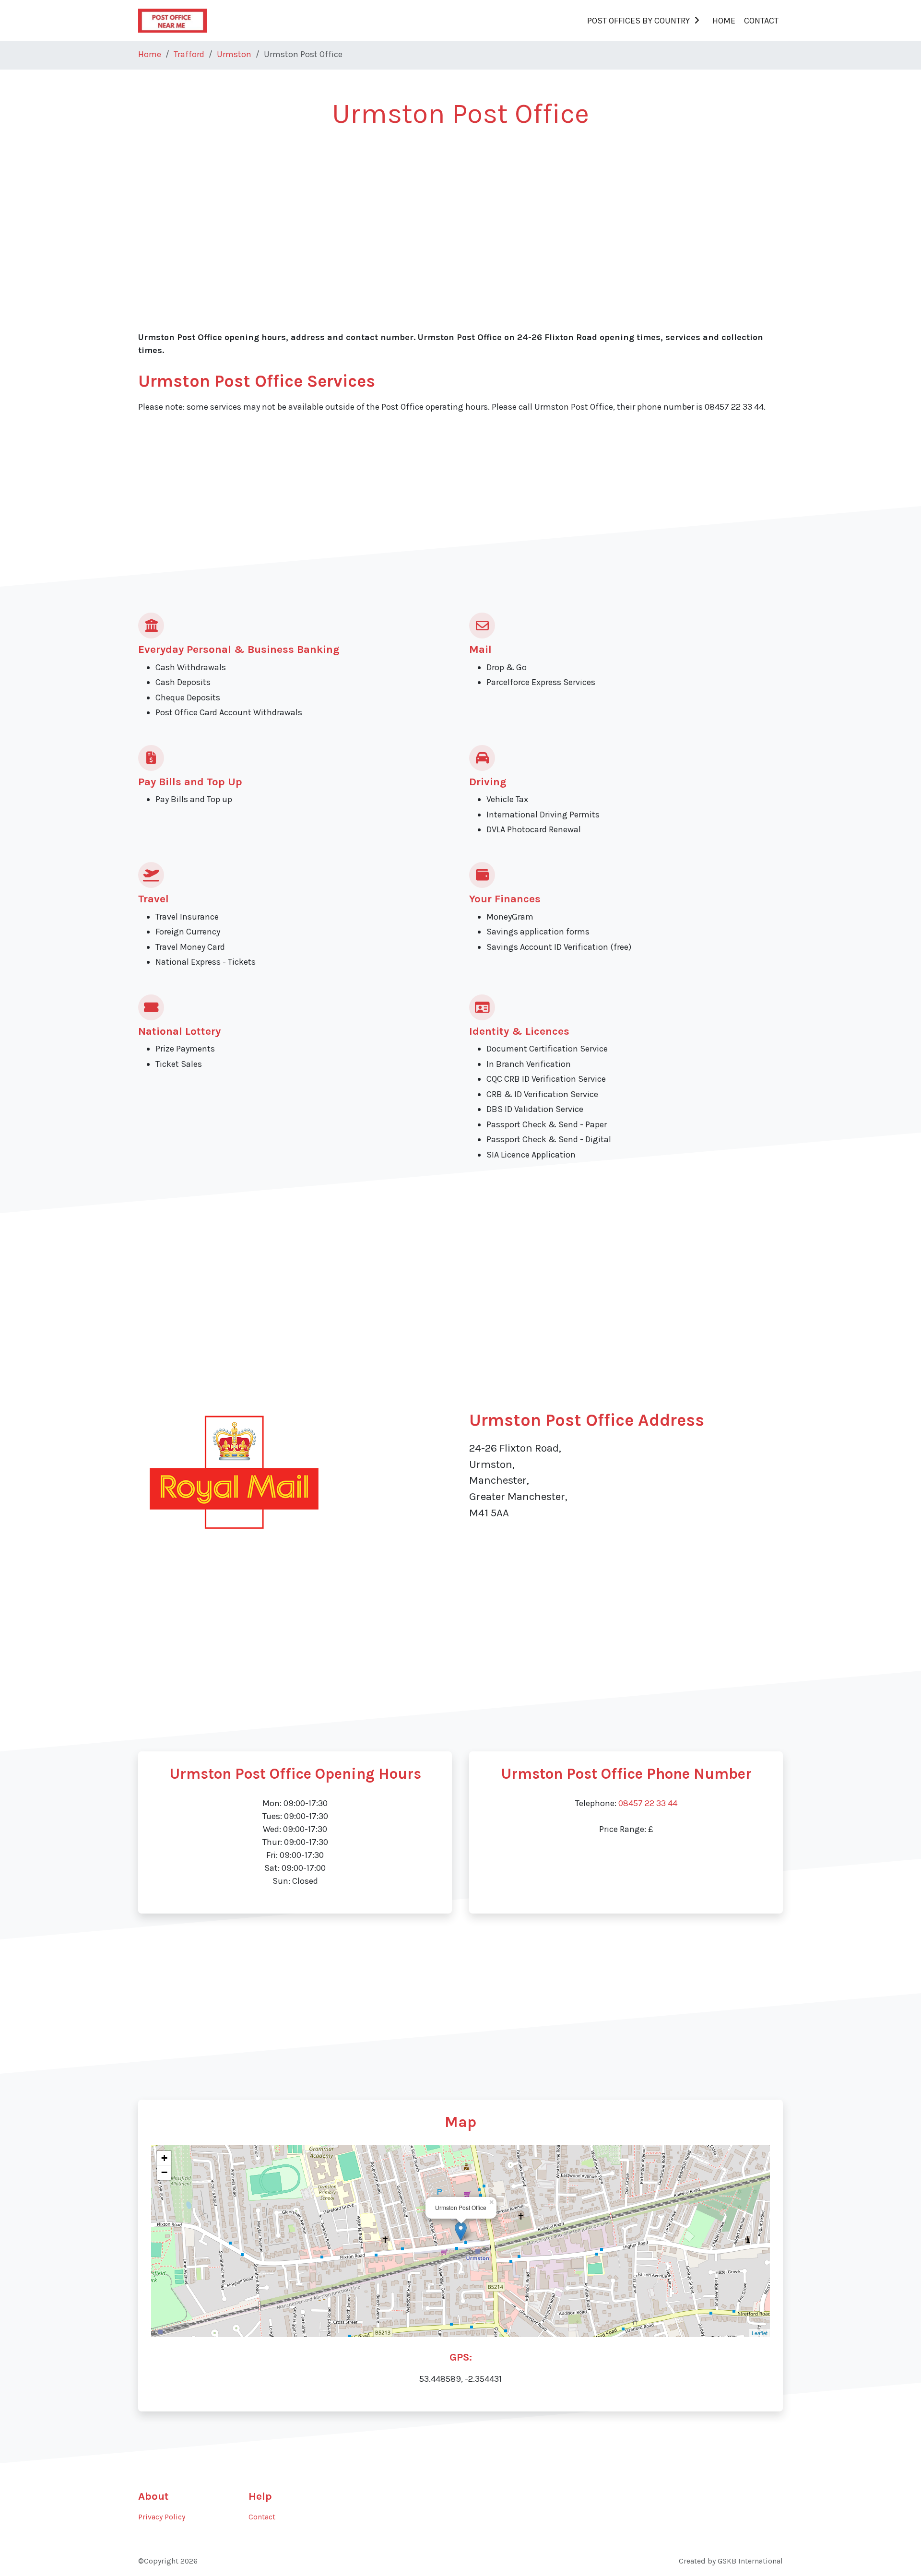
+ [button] (164, 2158)
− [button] (164, 2172)
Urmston (234, 54)
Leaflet (760, 2333)
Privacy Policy (162, 2517)
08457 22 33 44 (648, 1803)
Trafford (189, 54)
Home (724, 21)
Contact (761, 21)
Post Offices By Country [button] (638, 21)
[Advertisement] (426, 212)
